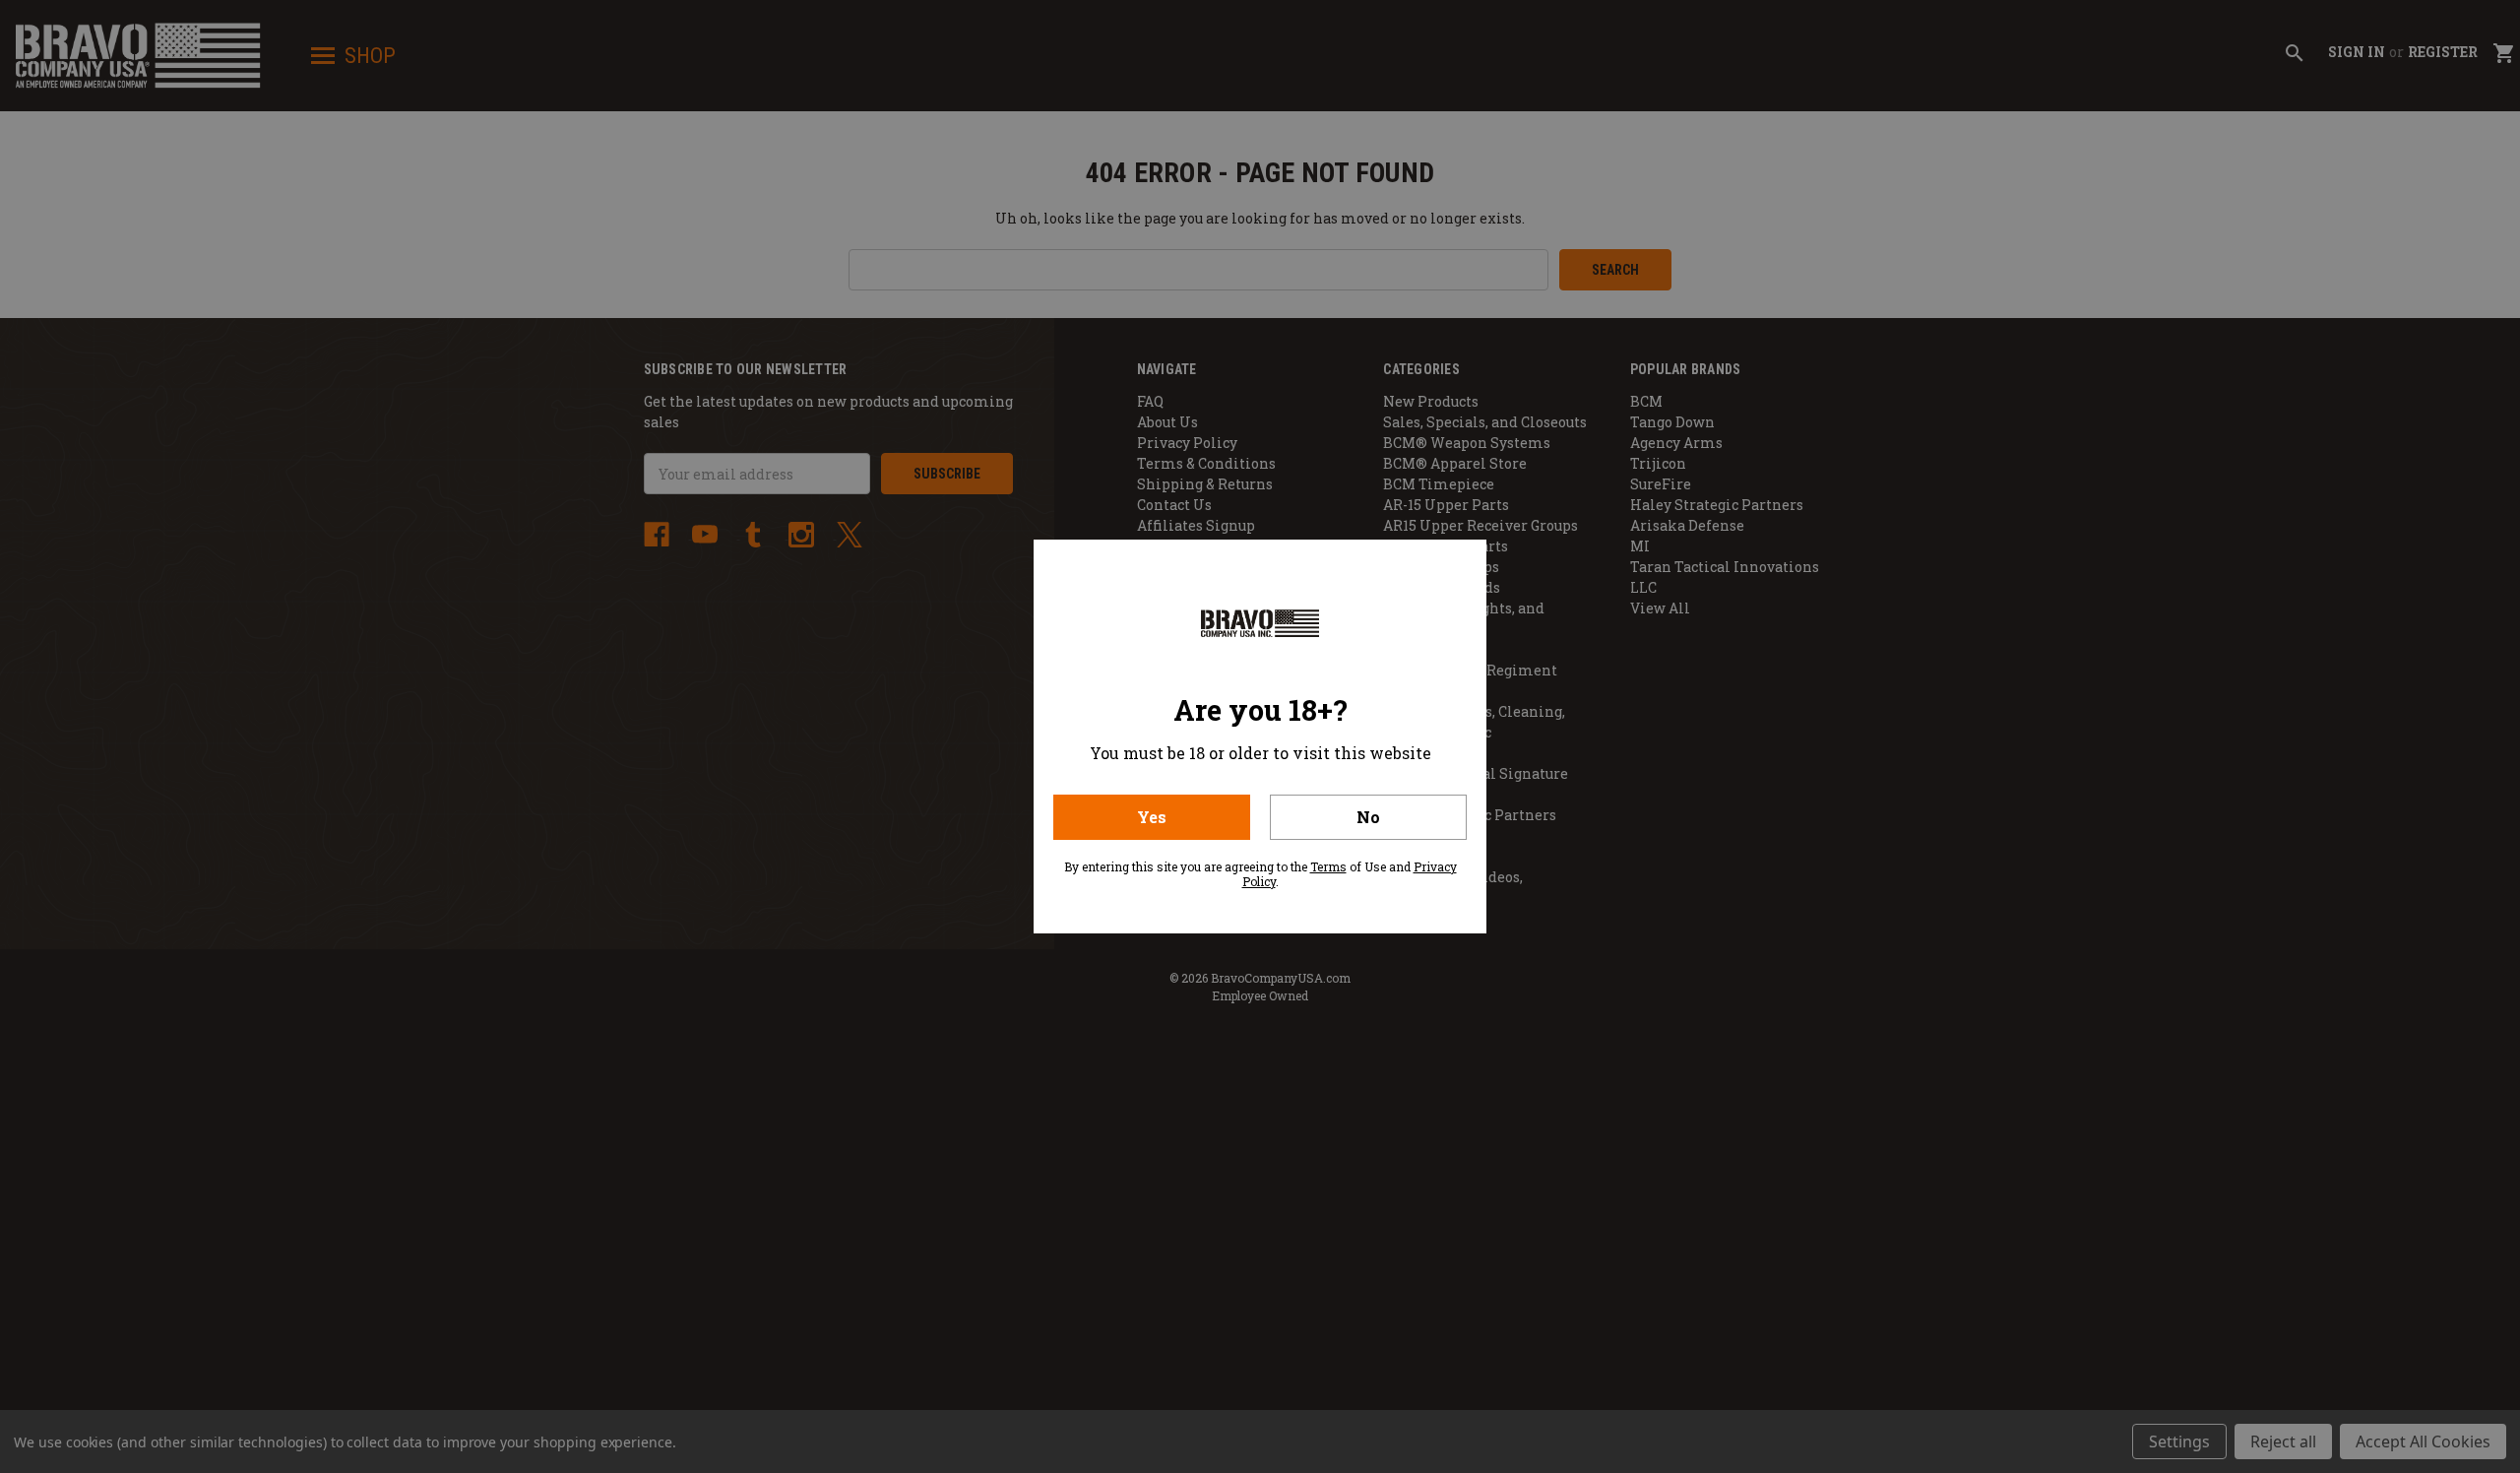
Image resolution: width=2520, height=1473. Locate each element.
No (1368, 817)
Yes (1152, 817)
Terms (1328, 866)
